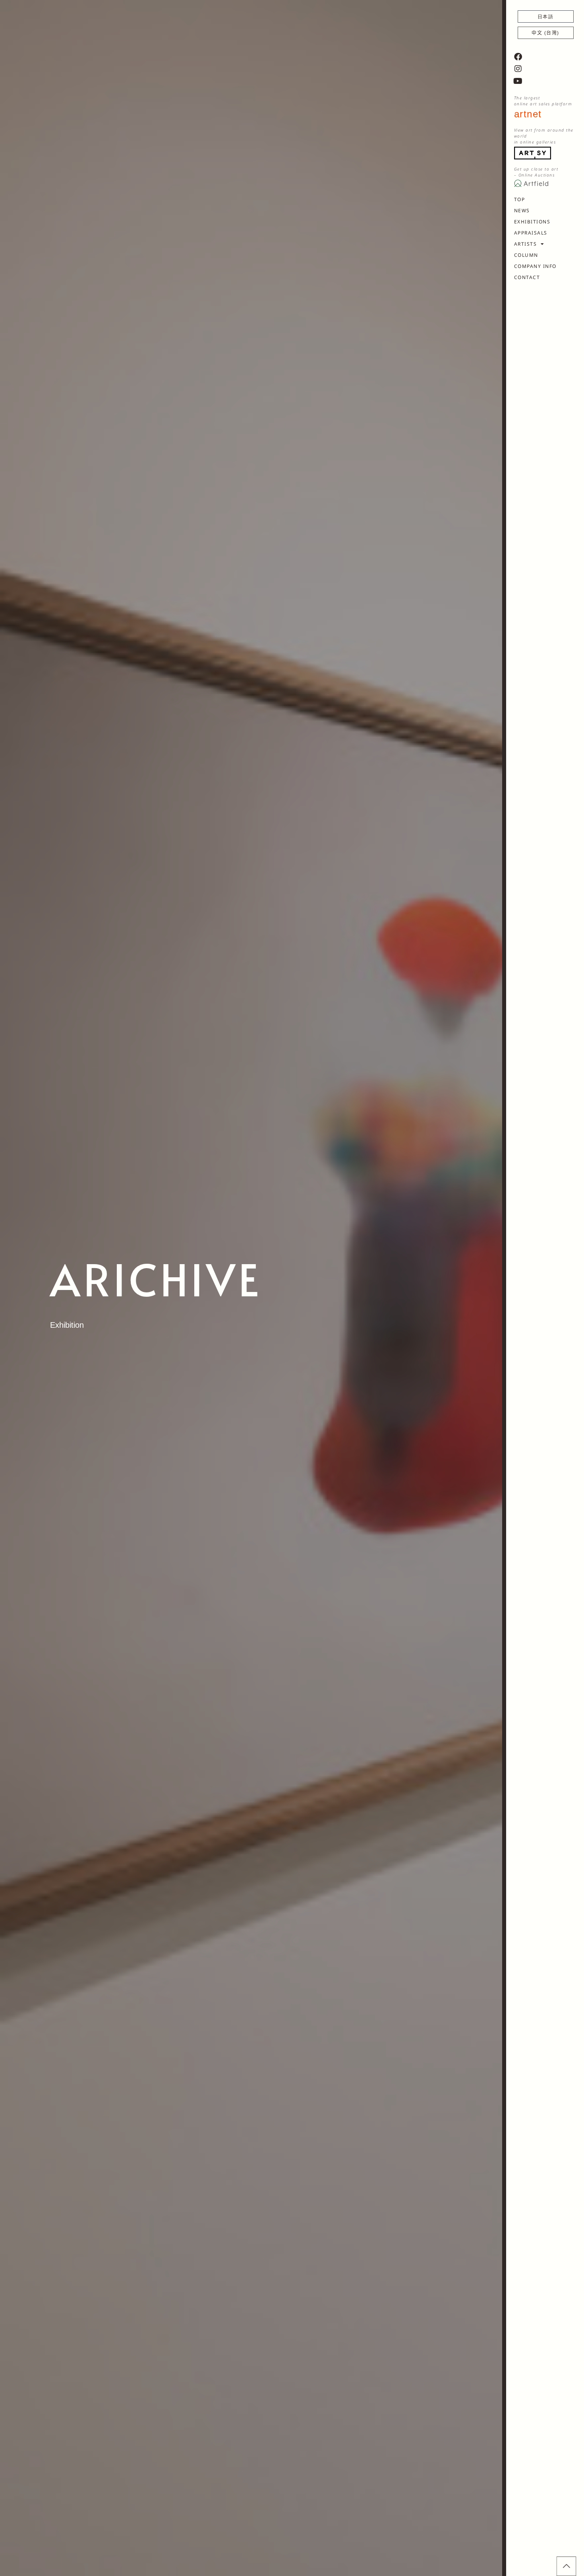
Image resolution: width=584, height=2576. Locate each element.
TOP (520, 199)
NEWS (522, 210)
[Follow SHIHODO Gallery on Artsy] (533, 152)
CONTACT (527, 277)
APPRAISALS (531, 233)
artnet (528, 114)
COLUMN (526, 255)
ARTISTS (526, 244)
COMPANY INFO (535, 266)
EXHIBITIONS (532, 222)
